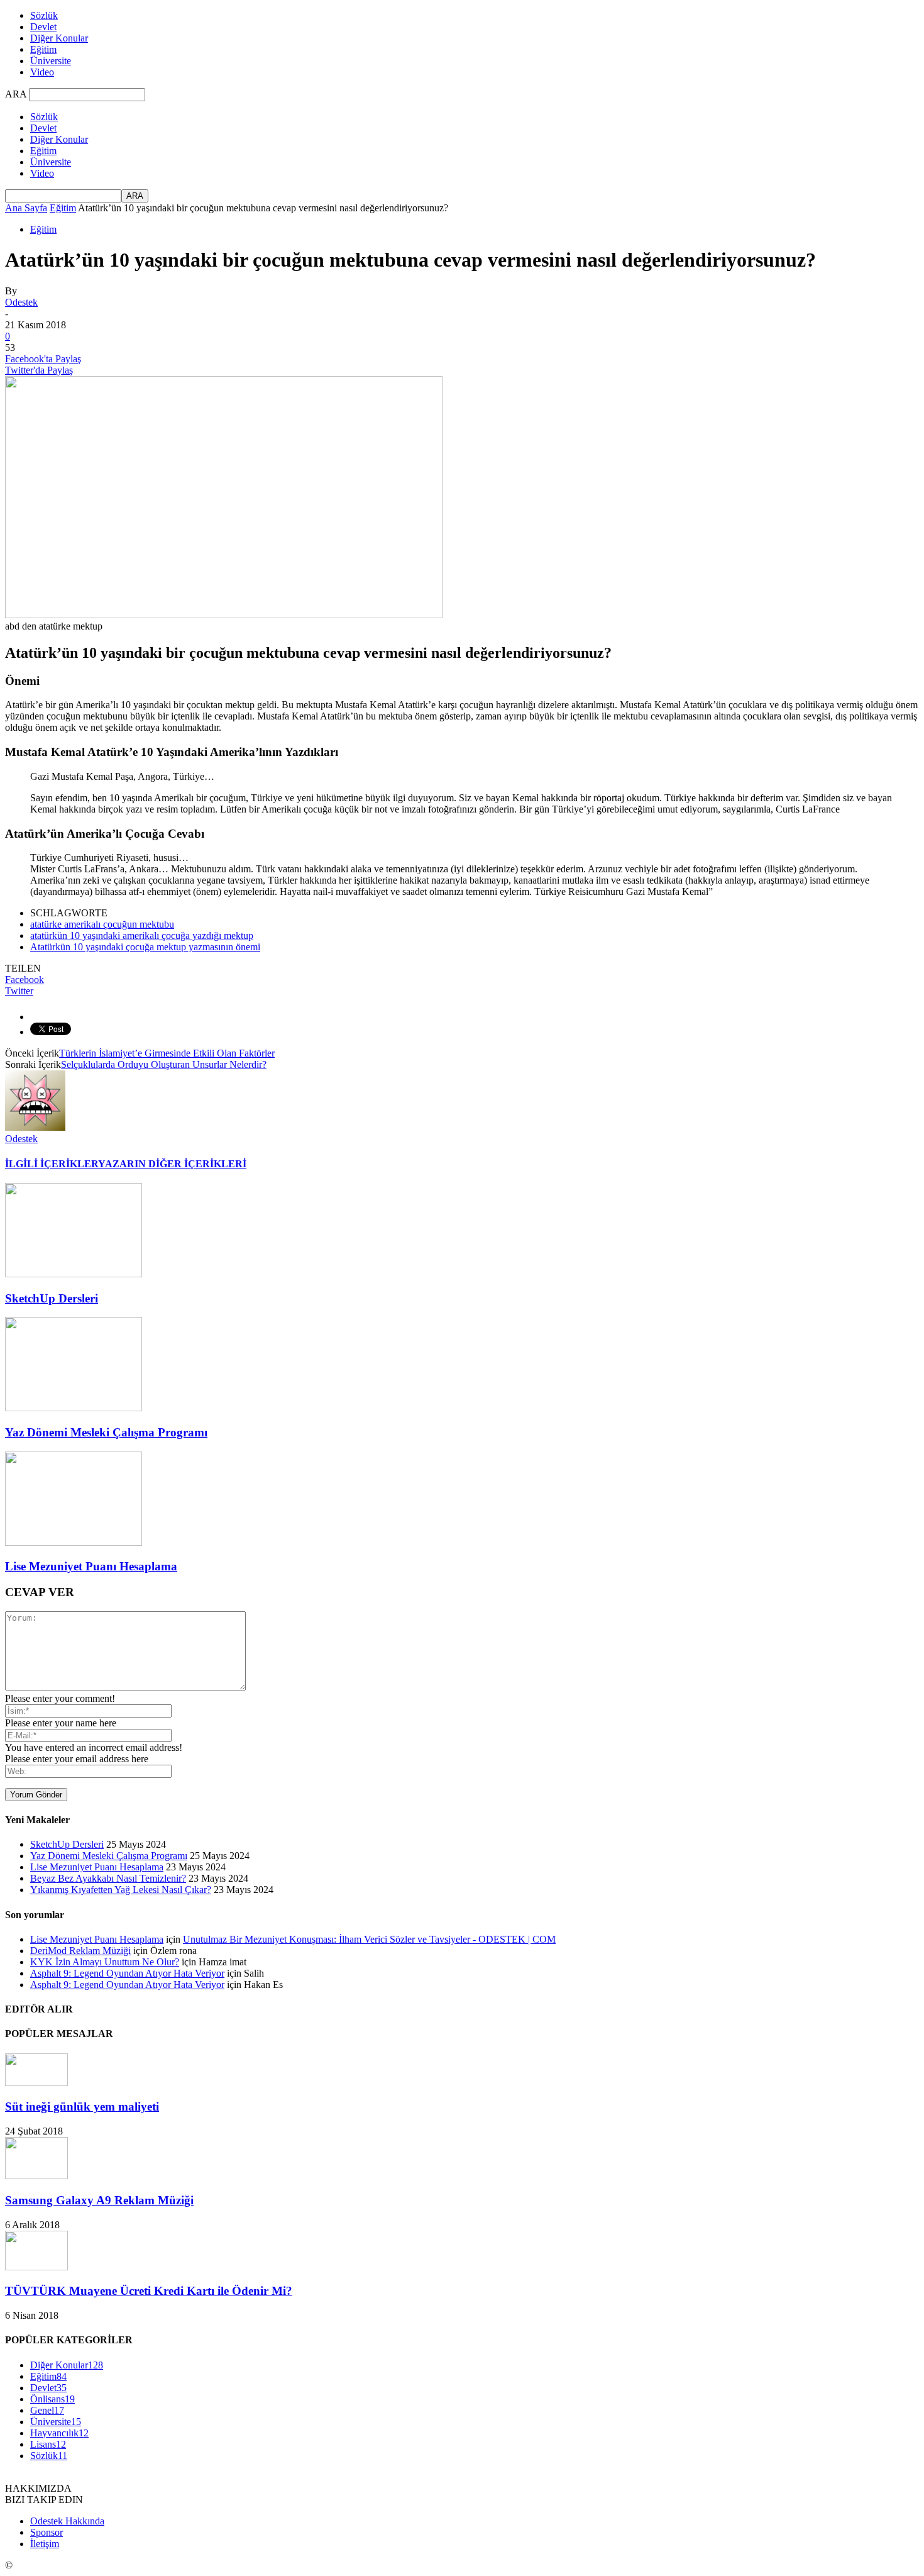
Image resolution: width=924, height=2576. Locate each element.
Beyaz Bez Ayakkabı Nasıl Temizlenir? (108, 1878)
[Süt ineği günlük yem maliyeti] (36, 2083)
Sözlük (44, 15)
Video (42, 72)
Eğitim (43, 49)
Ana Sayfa (26, 208)
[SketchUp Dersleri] (74, 1274)
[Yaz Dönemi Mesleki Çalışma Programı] (74, 1408)
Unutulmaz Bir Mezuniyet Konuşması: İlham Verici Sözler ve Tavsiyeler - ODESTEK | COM (369, 1939)
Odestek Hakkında (67, 2521)
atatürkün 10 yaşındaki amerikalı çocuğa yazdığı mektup (142, 935)
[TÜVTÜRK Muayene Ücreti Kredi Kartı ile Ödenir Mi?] (36, 2267)
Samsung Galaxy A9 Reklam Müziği (99, 2200)
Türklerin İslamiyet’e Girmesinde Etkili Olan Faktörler (167, 1053)
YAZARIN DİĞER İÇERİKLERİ (172, 1164)
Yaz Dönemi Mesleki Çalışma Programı (106, 1432)
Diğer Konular (59, 38)
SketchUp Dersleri (52, 1298)
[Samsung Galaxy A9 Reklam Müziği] (36, 2176)
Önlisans (52, 2399)
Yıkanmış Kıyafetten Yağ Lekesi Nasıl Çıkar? (121, 1890)
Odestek (21, 302)
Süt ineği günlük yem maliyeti (82, 2107)
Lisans (48, 2444)
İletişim (45, 2544)
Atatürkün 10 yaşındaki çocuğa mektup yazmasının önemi (145, 947)
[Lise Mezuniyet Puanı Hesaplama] (74, 1542)
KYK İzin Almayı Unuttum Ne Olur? (105, 1962)
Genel (47, 2410)
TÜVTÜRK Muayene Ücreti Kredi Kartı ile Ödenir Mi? (149, 2291)
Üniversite (51, 61)
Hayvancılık (59, 2433)
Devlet (43, 27)
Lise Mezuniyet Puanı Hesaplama (91, 1566)
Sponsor (47, 2532)
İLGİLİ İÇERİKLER (52, 1164)
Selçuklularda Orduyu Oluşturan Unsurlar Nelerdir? (164, 1064)
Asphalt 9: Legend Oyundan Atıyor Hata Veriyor (127, 1973)
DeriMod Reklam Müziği (80, 1951)
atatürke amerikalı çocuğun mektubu (102, 924)
